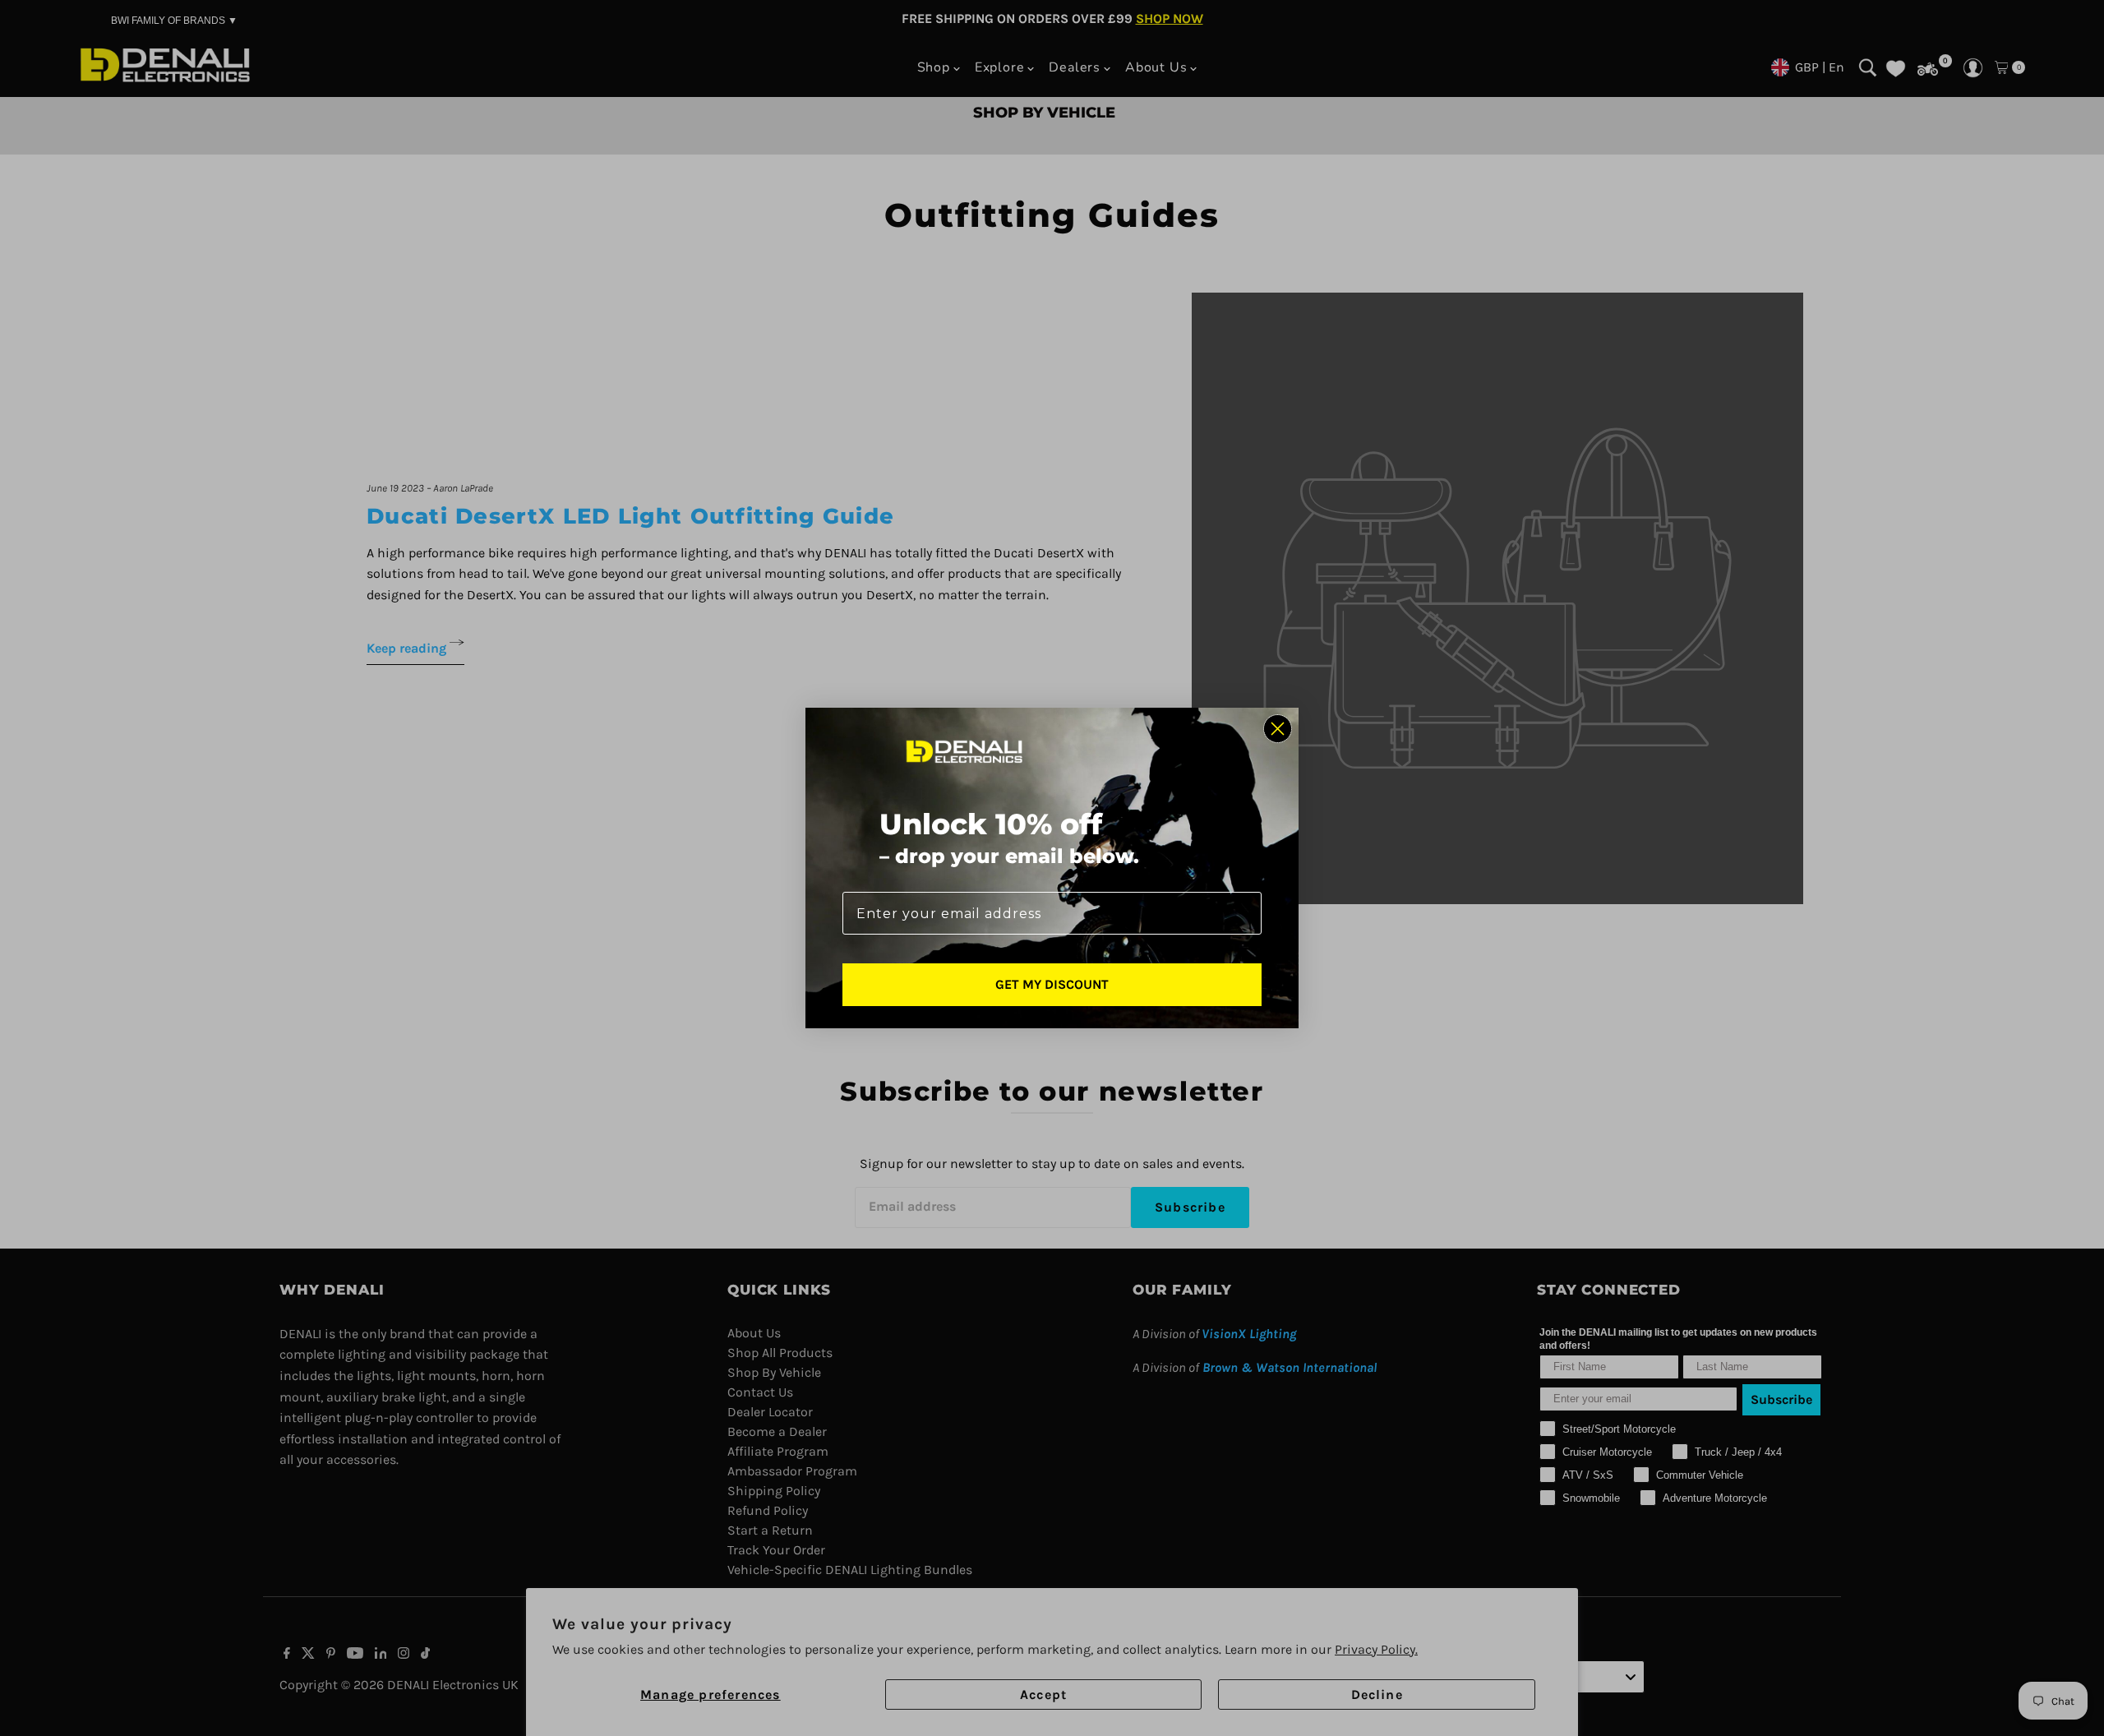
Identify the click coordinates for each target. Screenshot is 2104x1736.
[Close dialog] (1278, 729)
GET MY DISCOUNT (1052, 984)
